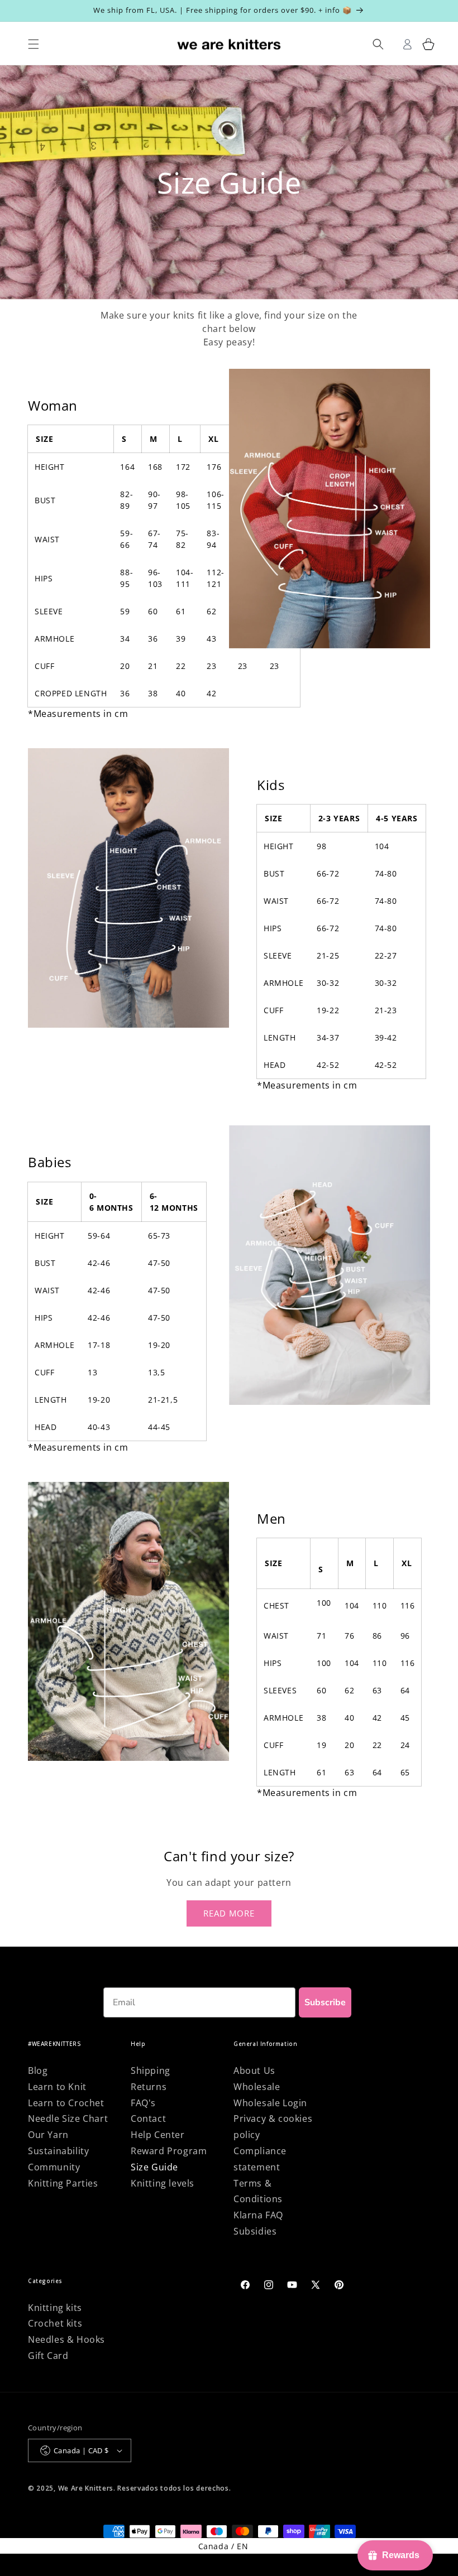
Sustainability (58, 2151)
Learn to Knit (57, 2087)
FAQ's (143, 2103)
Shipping (151, 2071)
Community (54, 2167)
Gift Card (48, 2356)
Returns (149, 2087)
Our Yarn (48, 2135)
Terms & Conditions (258, 2191)
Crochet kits (55, 2323)
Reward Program (169, 2151)
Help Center (158, 2135)
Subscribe (325, 2002)
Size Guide (154, 2167)
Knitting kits (55, 2308)
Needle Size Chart (68, 2118)
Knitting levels (163, 2183)
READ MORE (229, 1913)
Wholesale (257, 2087)
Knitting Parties (63, 2183)
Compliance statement (260, 2159)
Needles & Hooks (66, 2339)
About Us (254, 2071)
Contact (148, 2118)
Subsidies (255, 2231)
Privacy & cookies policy (273, 2127)
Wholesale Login (270, 2103)
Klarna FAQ (258, 2215)
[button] (429, 44)
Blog (38, 2071)
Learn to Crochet (66, 2103)
